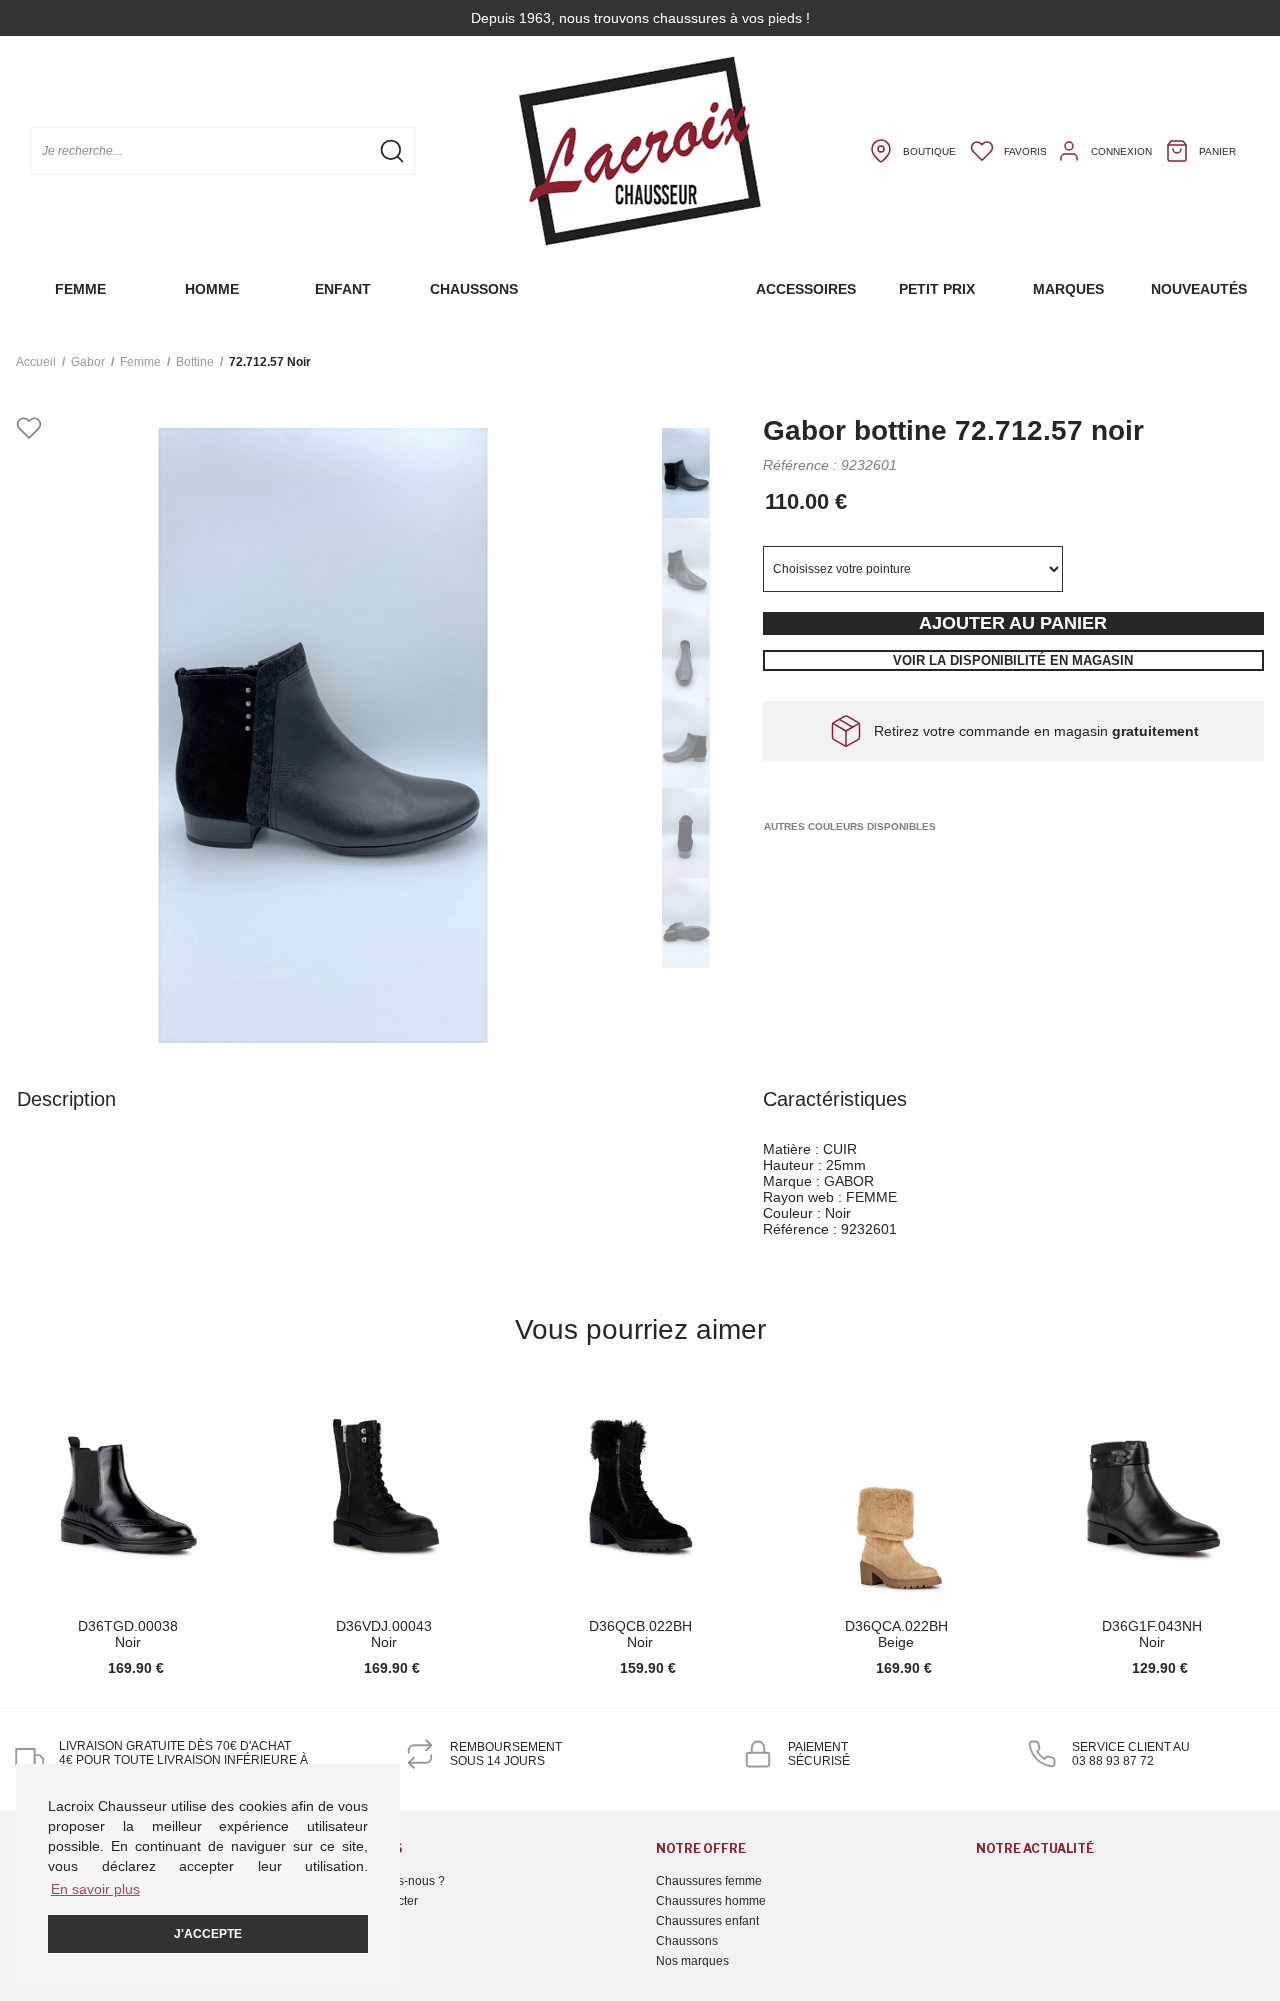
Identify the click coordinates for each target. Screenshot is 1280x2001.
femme (140, 362)
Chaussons (474, 289)
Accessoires (806, 289)
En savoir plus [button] (95, 1889)
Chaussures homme (711, 1901)
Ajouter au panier (1013, 623)
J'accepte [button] (208, 1934)
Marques (1068, 289)
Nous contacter (377, 1901)
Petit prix (937, 289)
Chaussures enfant (707, 1921)
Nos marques (692, 1961)
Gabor (88, 362)
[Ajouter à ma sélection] (29, 429)
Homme (212, 289)
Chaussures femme (709, 1881)
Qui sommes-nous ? (390, 1881)
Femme (80, 289)
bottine (195, 362)
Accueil (36, 362)
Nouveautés (1199, 289)
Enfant (343, 289)
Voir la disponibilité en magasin (1013, 660)
